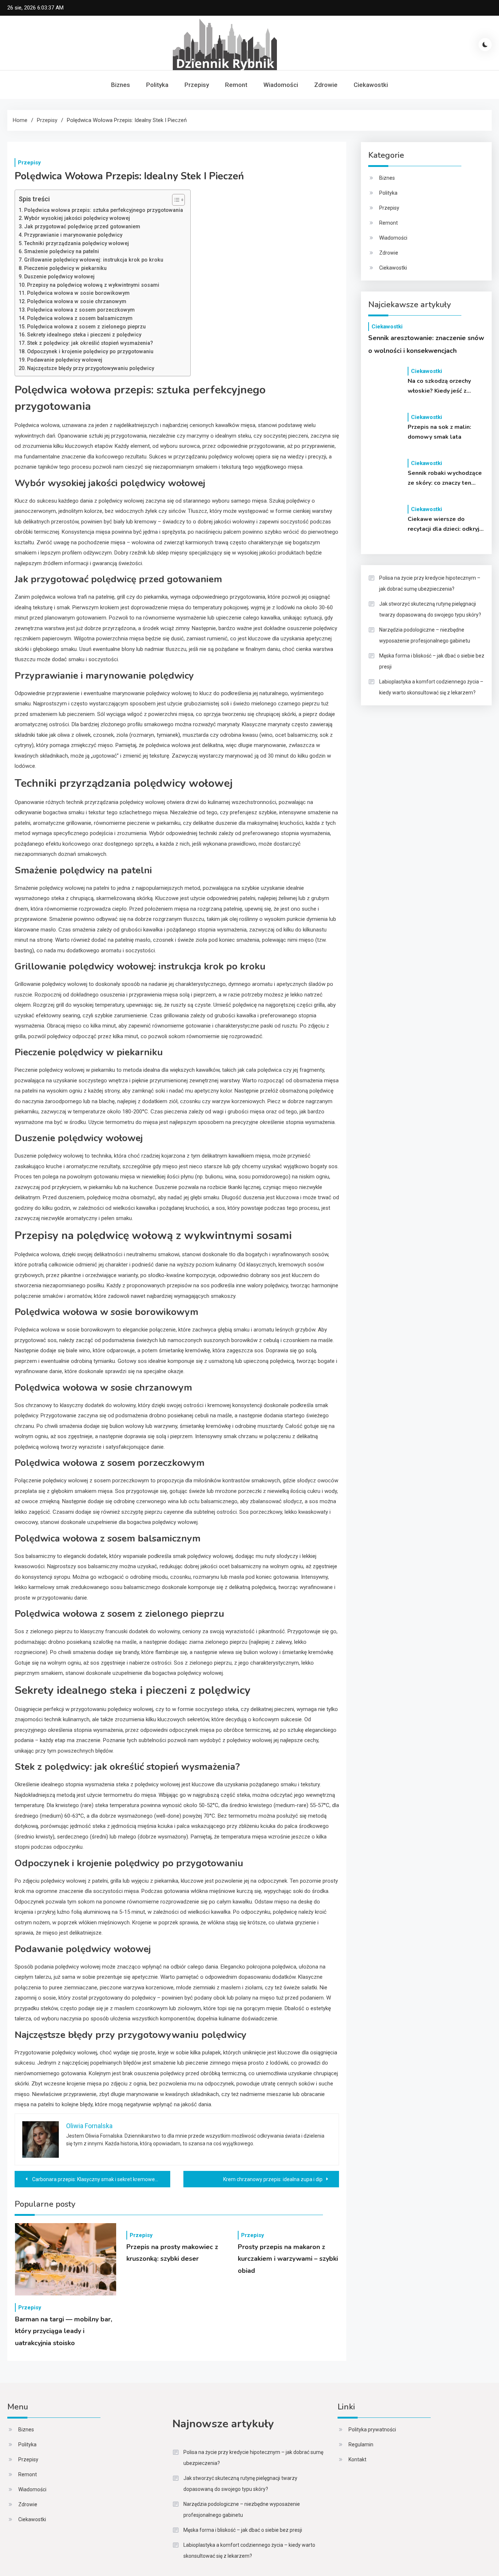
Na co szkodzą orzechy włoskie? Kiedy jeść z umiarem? (439, 386)
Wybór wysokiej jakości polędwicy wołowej (77, 218)
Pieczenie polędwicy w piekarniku (65, 268)
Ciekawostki (371, 85)
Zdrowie (326, 85)
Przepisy (197, 85)
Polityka (157, 85)
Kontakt (357, 2459)
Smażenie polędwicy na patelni (62, 251)
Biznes (121, 85)
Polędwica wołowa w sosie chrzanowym (77, 301)
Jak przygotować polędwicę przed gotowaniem (82, 226)
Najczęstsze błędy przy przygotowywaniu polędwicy (91, 368)
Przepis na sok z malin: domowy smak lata (439, 432)
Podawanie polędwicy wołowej (65, 360)
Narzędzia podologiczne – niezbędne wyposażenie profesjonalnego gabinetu (425, 635)
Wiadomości (281, 85)
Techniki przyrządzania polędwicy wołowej (77, 243)
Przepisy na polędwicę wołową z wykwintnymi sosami (93, 285)
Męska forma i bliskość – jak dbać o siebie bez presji (432, 661)
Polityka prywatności (372, 2430)
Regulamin (361, 2444)
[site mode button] (485, 45)
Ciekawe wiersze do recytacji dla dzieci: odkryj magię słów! (443, 525)
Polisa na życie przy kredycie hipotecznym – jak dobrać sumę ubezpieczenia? (430, 583)
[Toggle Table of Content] (175, 200)
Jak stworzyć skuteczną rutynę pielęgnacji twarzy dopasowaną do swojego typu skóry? (430, 609)
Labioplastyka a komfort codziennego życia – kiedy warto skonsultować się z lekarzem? (431, 687)
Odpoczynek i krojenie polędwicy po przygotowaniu (90, 351)
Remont (236, 85)
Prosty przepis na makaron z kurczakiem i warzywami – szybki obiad (288, 2259)
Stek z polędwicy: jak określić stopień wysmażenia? (90, 343)
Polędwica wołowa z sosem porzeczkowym (81, 310)
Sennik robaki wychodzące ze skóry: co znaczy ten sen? (445, 479)
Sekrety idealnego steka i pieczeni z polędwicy (84, 335)
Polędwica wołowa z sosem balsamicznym (80, 318)
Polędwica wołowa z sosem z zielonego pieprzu (86, 327)
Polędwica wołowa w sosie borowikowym (78, 293)
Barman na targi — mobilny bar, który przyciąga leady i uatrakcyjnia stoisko (64, 2331)
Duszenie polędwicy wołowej (59, 277)
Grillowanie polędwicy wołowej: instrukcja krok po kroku (94, 260)
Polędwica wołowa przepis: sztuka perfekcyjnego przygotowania (104, 210)
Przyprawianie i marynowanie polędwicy (73, 235)
